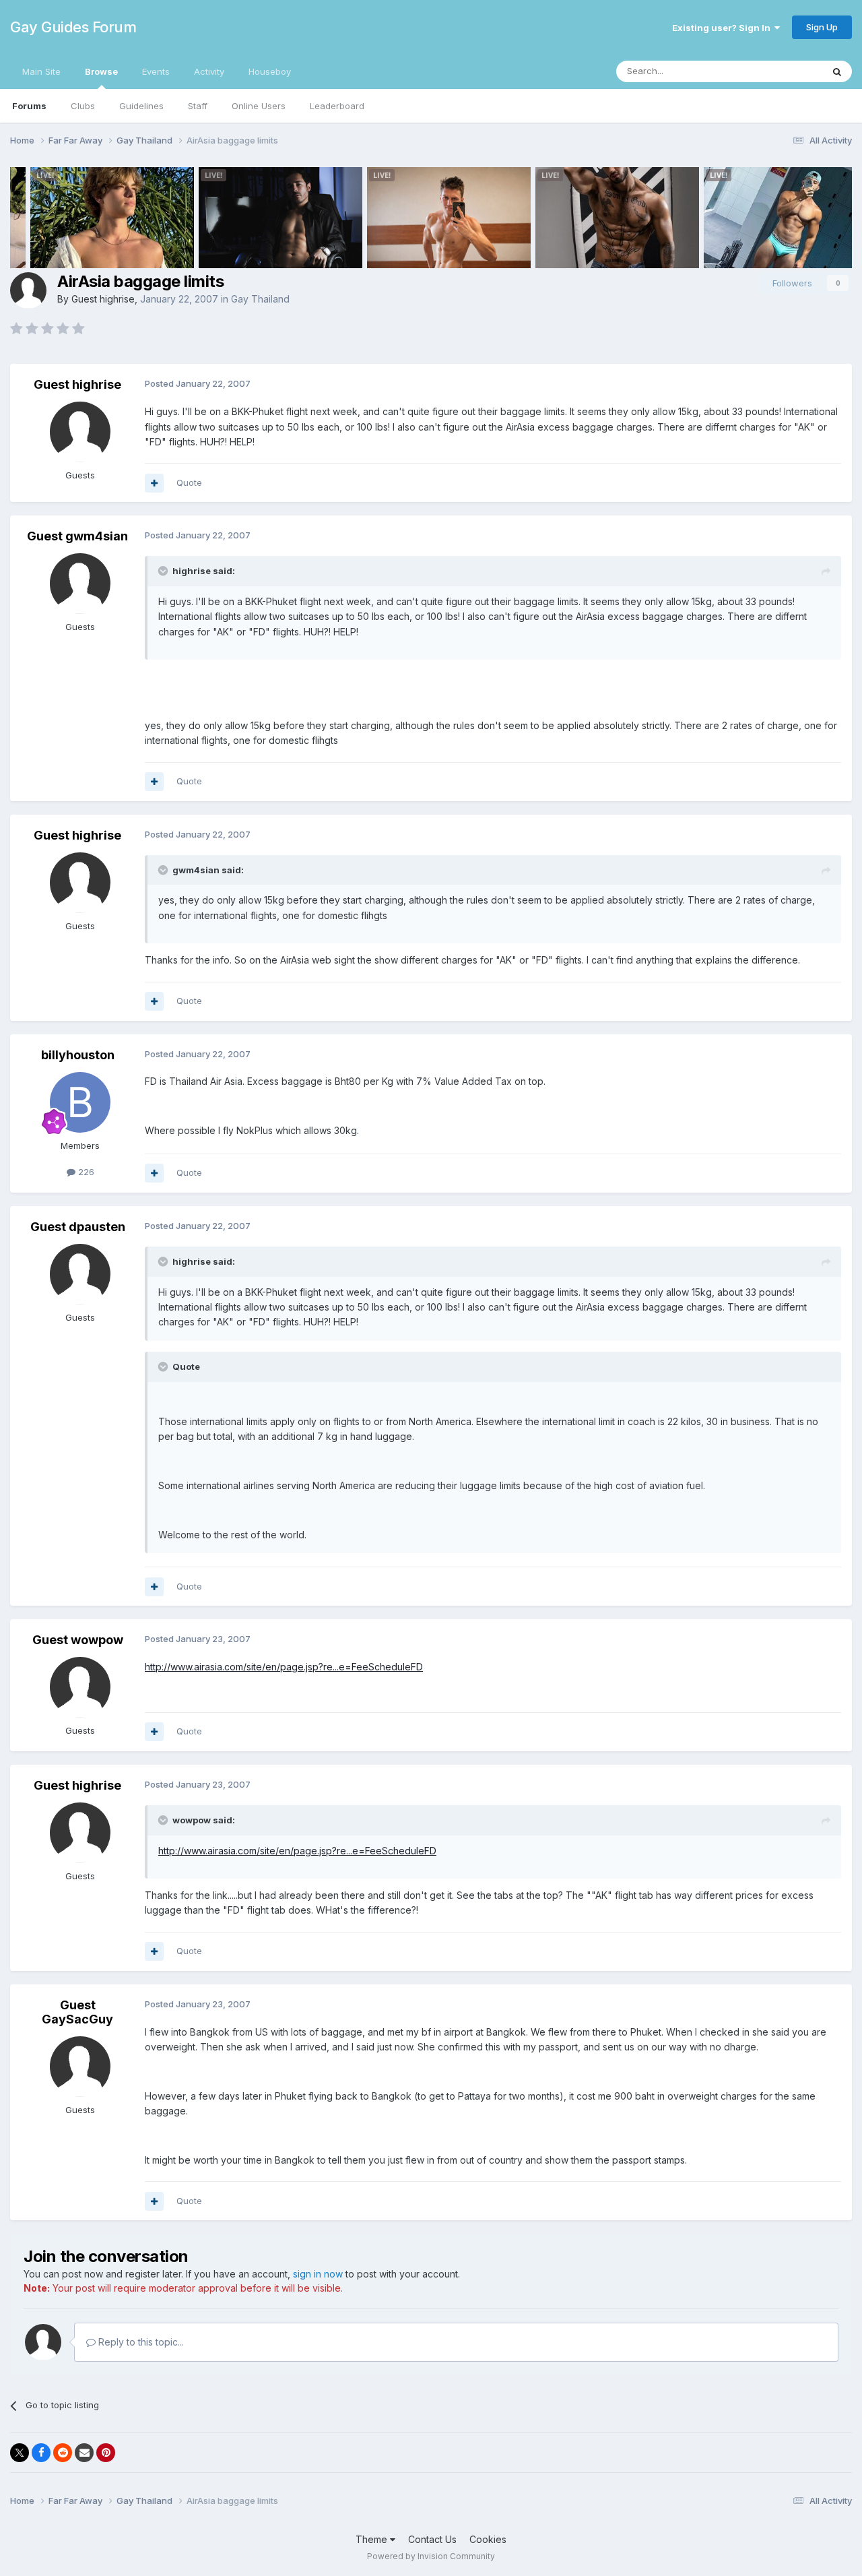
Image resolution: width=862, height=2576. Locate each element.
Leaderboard (337, 106)
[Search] (837, 71)
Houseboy (270, 71)
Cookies (488, 2539)
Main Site (41, 71)
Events (156, 71)
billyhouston (78, 1055)
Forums (29, 106)
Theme (373, 2539)
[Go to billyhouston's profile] (80, 1102)
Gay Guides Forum (73, 27)
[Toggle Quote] (164, 571)
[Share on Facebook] (41, 2453)
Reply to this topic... (140, 2342)
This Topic (783, 71)
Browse (101, 71)
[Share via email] (84, 2453)
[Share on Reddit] (63, 2453)
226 (85, 1172)
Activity (209, 71)
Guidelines (141, 106)
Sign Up (822, 27)
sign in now (318, 2274)
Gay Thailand (260, 299)
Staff (198, 106)
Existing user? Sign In (723, 28)
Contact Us (432, 2539)
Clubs (83, 106)
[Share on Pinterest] (106, 2453)
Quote (189, 482)
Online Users (259, 106)
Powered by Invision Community (431, 2556)
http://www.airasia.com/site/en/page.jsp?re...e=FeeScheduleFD (284, 1667)
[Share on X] (20, 2453)
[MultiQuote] (154, 483)
